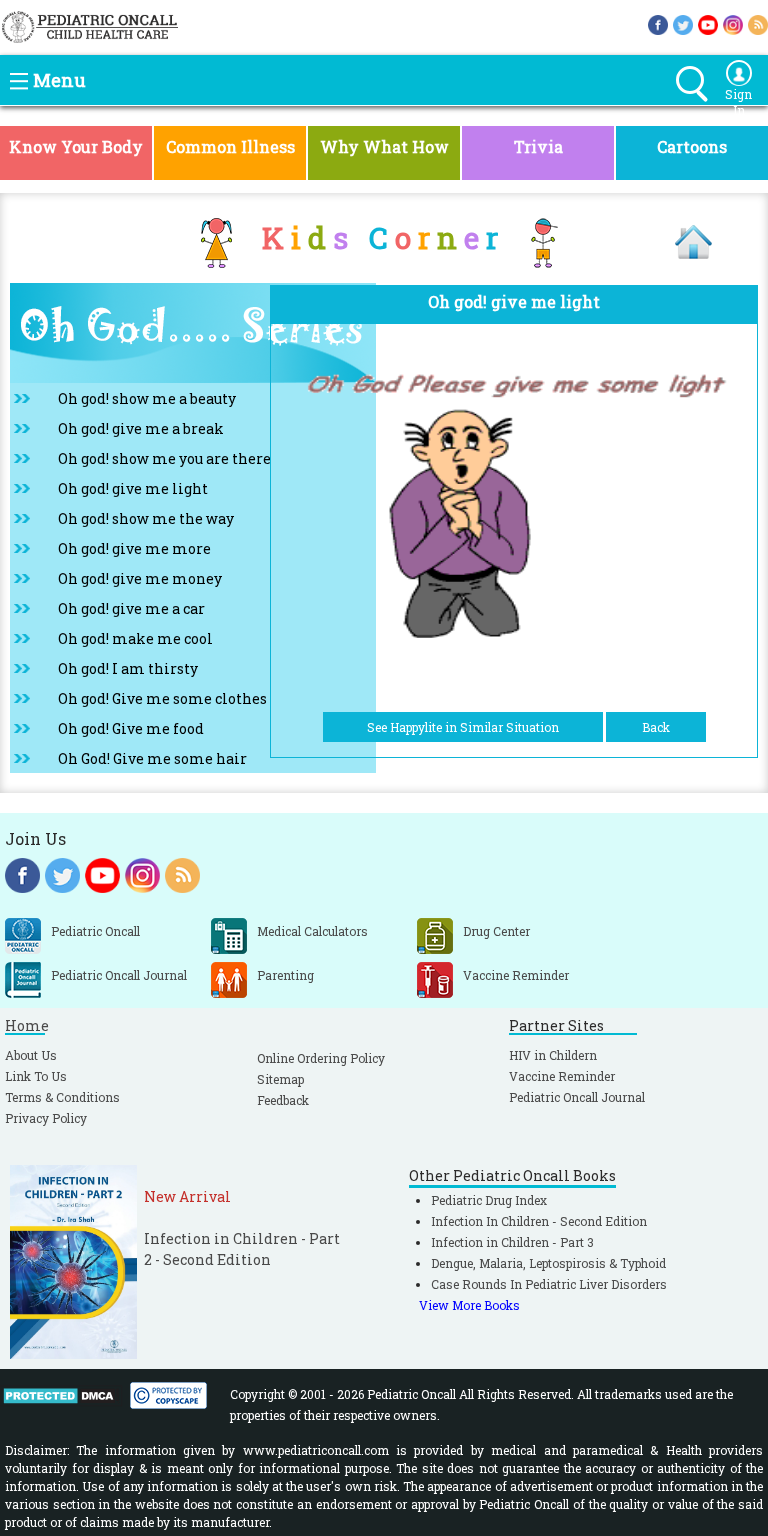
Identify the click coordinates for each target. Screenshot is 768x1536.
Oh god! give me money (140, 578)
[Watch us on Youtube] (708, 22)
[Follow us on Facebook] (658, 22)
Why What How (384, 146)
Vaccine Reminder (562, 1076)
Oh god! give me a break (141, 428)
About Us (31, 1055)
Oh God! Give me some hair (152, 758)
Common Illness (230, 146)
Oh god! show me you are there (164, 458)
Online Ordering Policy (321, 1058)
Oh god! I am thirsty (128, 668)
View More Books (469, 1305)
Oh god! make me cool (135, 638)
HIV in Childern (553, 1055)
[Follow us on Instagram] (733, 22)
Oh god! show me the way (146, 518)
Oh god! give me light (133, 488)
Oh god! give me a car (131, 608)
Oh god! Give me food (131, 728)
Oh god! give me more (134, 548)
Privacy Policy (46, 1118)
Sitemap (280, 1079)
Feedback (283, 1100)
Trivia (538, 146)
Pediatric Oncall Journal (577, 1097)
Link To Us (36, 1076)
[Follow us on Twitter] (683, 22)
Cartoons (692, 146)
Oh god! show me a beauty (147, 398)
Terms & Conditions (62, 1097)
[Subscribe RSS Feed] (758, 22)
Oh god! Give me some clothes (162, 698)
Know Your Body (76, 146)
